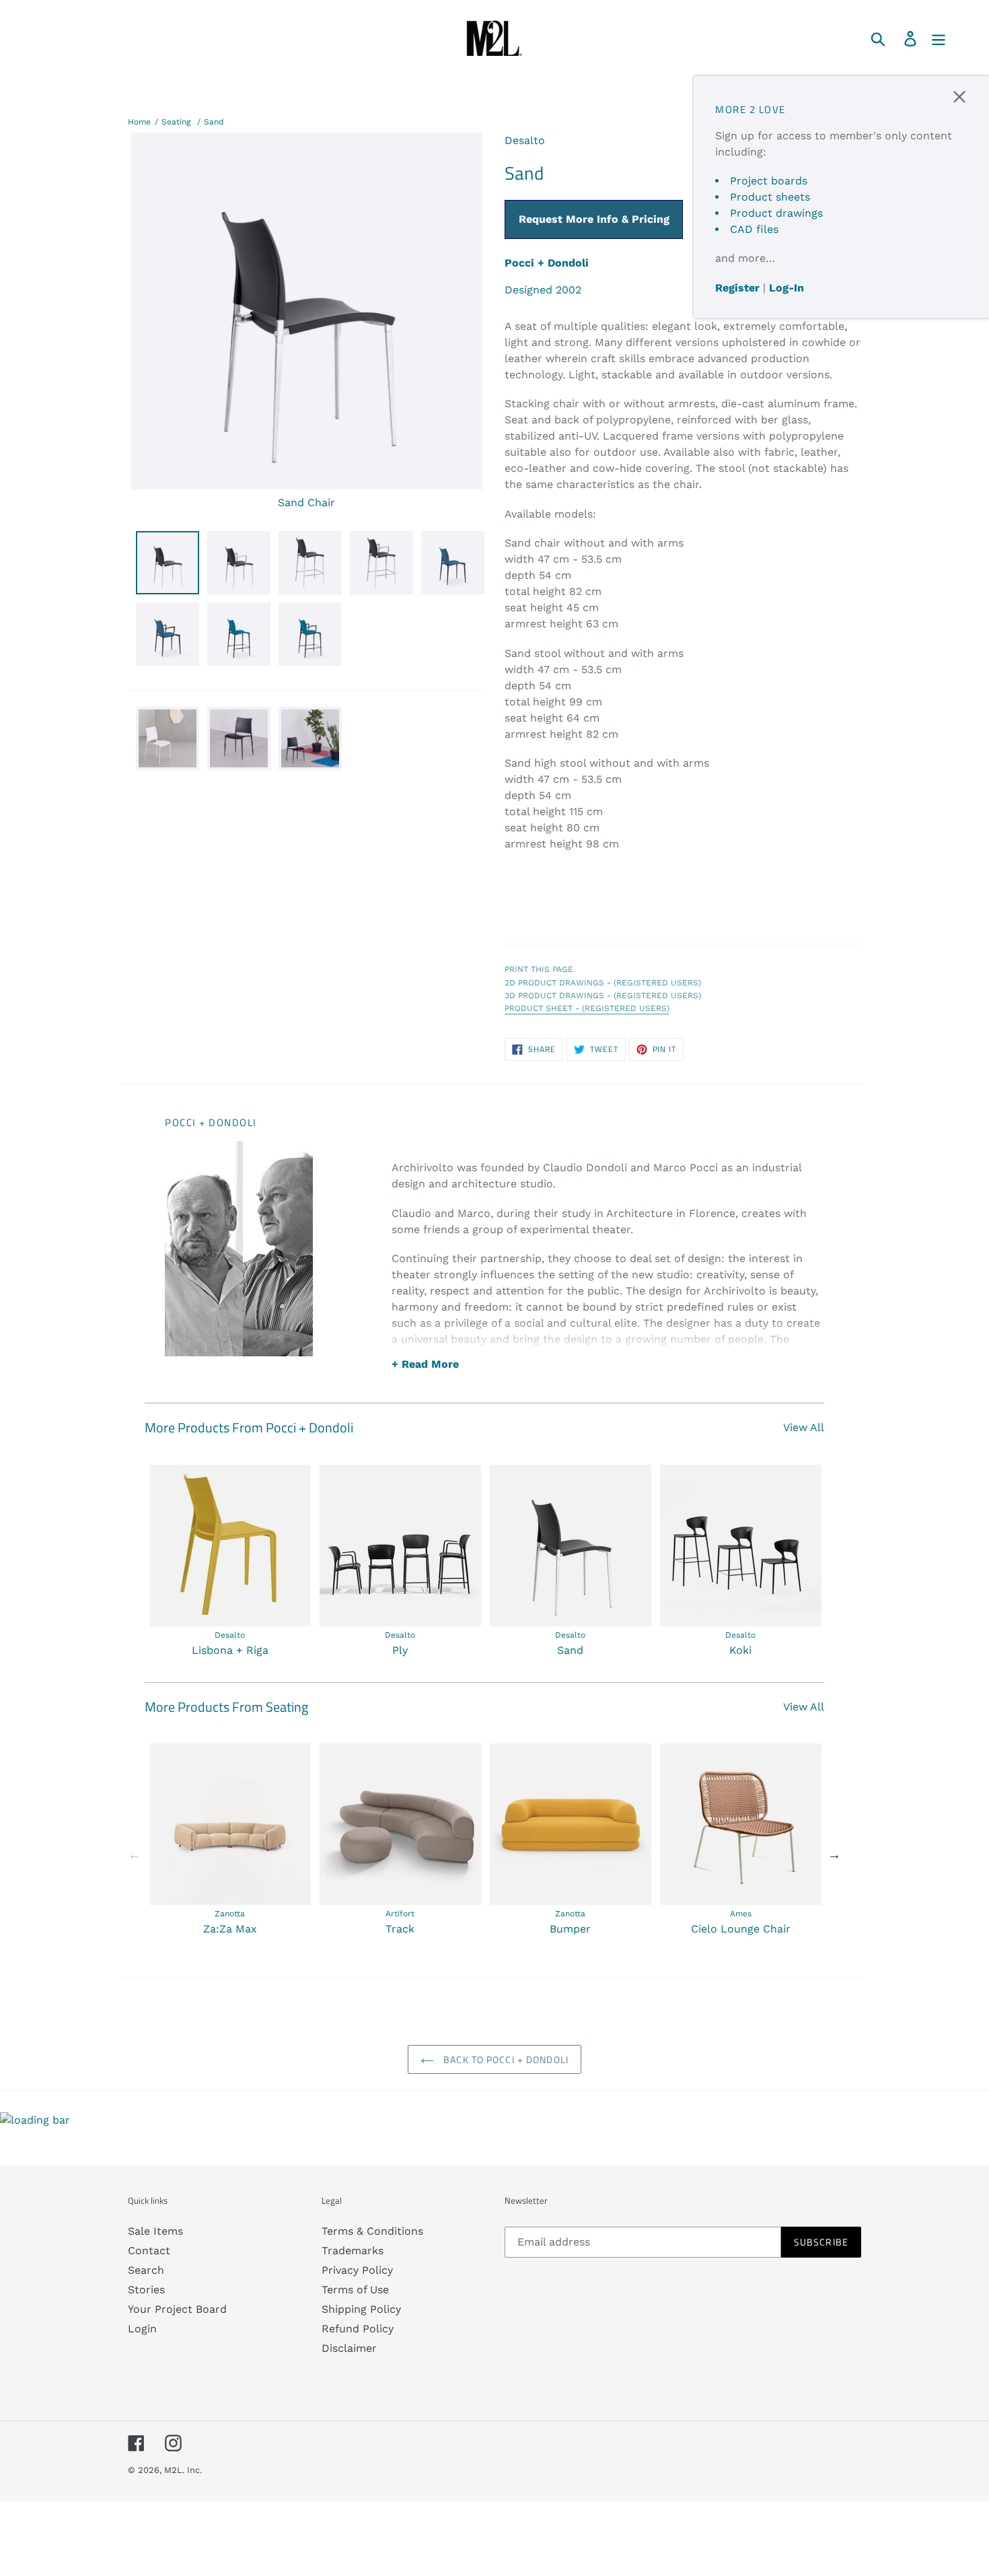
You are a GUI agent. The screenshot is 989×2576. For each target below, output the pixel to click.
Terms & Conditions (372, 2231)
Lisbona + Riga (230, 1650)
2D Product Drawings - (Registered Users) (603, 983)
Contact (149, 2251)
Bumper (570, 1929)
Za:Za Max (230, 1929)
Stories (146, 2290)
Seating (176, 122)
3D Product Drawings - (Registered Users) (603, 996)
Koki (740, 1650)
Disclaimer (349, 2348)
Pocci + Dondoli (547, 263)
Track (400, 1929)
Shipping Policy (361, 2309)
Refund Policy (358, 2329)
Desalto (525, 140)
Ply (400, 1650)
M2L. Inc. (183, 2470)
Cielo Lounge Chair (741, 1929)
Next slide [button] (834, 1854)
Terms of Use (355, 2290)
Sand (214, 122)
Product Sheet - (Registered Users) (587, 1008)
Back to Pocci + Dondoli (505, 2059)
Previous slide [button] (135, 1854)
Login (142, 2329)
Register (737, 288)
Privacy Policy (357, 2270)
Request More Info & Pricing (594, 219)
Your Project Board (177, 2309)
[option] (230, 1562)
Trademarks (353, 2251)
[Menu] (940, 38)
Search (146, 2270)
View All (804, 1427)
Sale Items (155, 2231)
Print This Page (539, 969)
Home (139, 122)
